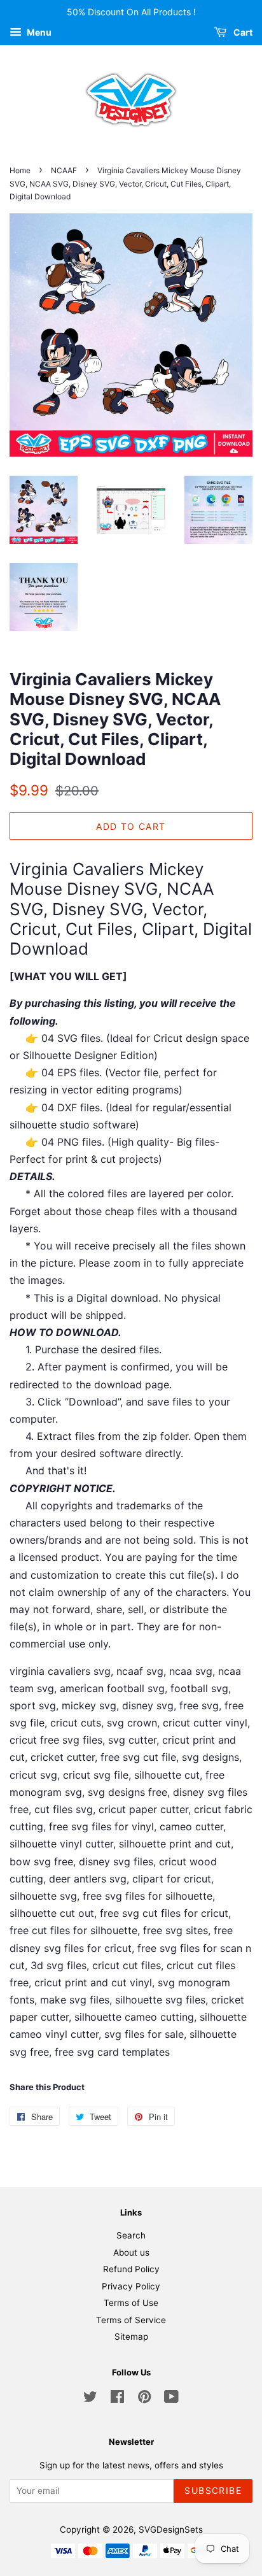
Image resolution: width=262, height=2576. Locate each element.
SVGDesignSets (171, 2530)
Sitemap (131, 2337)
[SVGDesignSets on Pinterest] (144, 2399)
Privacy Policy (131, 2286)
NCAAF (64, 170)
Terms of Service (131, 2320)
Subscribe (213, 2490)
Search (131, 2235)
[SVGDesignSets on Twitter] (90, 2399)
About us (131, 2252)
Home (20, 170)
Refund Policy (131, 2269)
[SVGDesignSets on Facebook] (117, 2399)
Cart (242, 32)
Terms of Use (131, 2303)
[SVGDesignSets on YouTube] (171, 2399)
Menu (38, 32)
